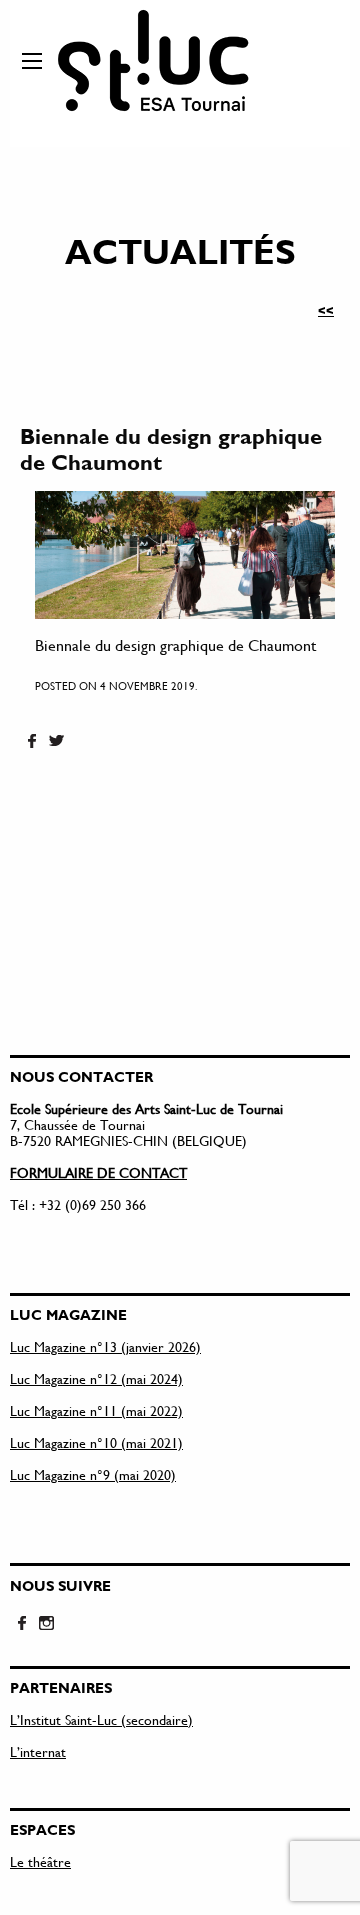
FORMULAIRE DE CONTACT (98, 1172)
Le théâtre (40, 1861)
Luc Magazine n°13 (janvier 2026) (105, 1346)
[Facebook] (32, 742)
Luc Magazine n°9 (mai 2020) (93, 1474)
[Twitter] (56, 742)
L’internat (38, 1751)
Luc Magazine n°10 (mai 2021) (96, 1442)
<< (326, 310)
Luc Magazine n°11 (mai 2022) (96, 1410)
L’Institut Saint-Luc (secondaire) (101, 1719)
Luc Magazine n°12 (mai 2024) (96, 1378)
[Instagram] (46, 1624)
